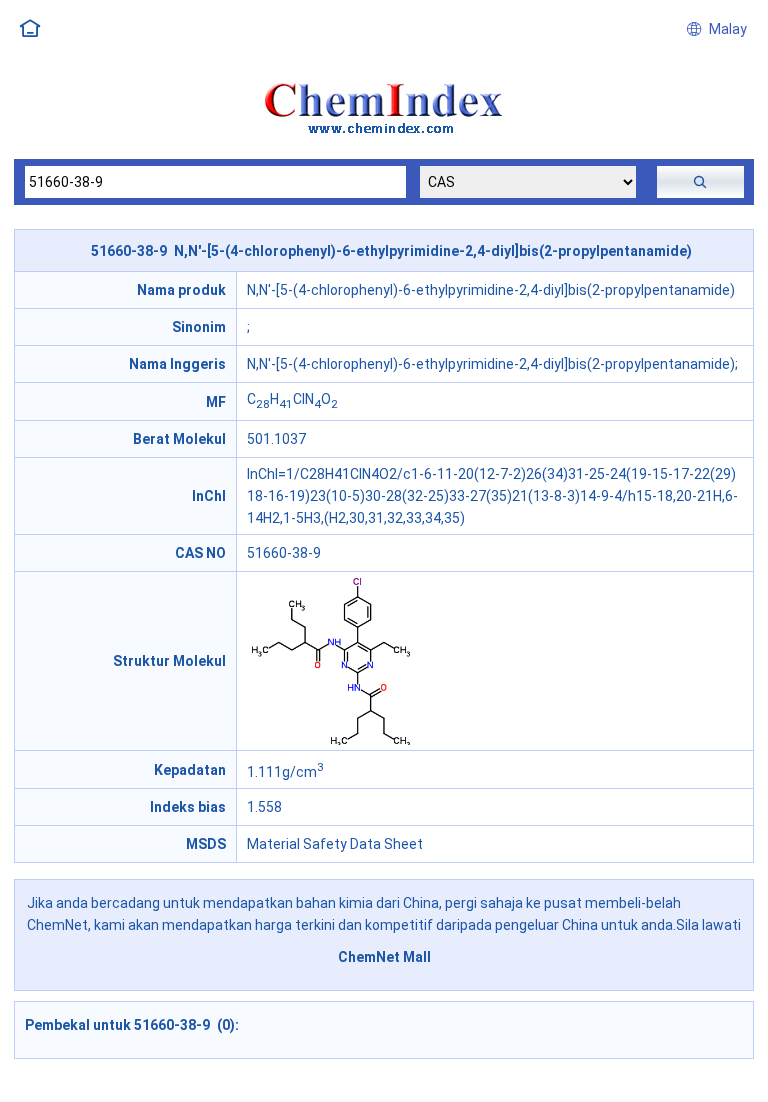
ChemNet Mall (384, 957)
